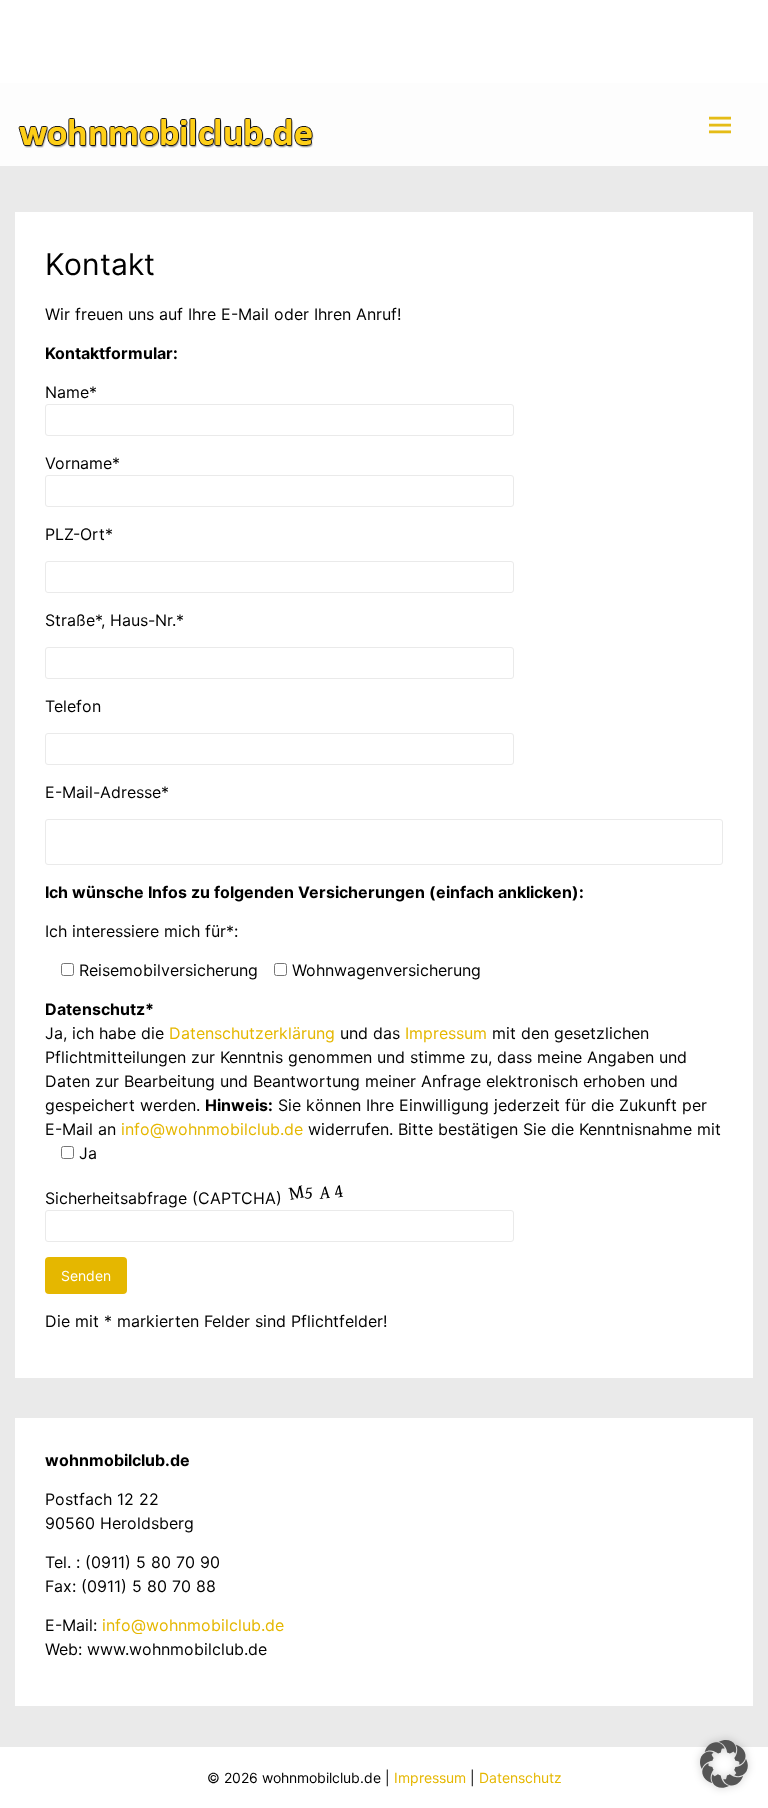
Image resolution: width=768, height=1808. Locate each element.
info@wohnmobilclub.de (212, 1129)
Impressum (446, 1033)
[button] (724, 1764)
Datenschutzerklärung (252, 1033)
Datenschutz (520, 1777)
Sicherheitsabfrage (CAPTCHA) (163, 1198)
